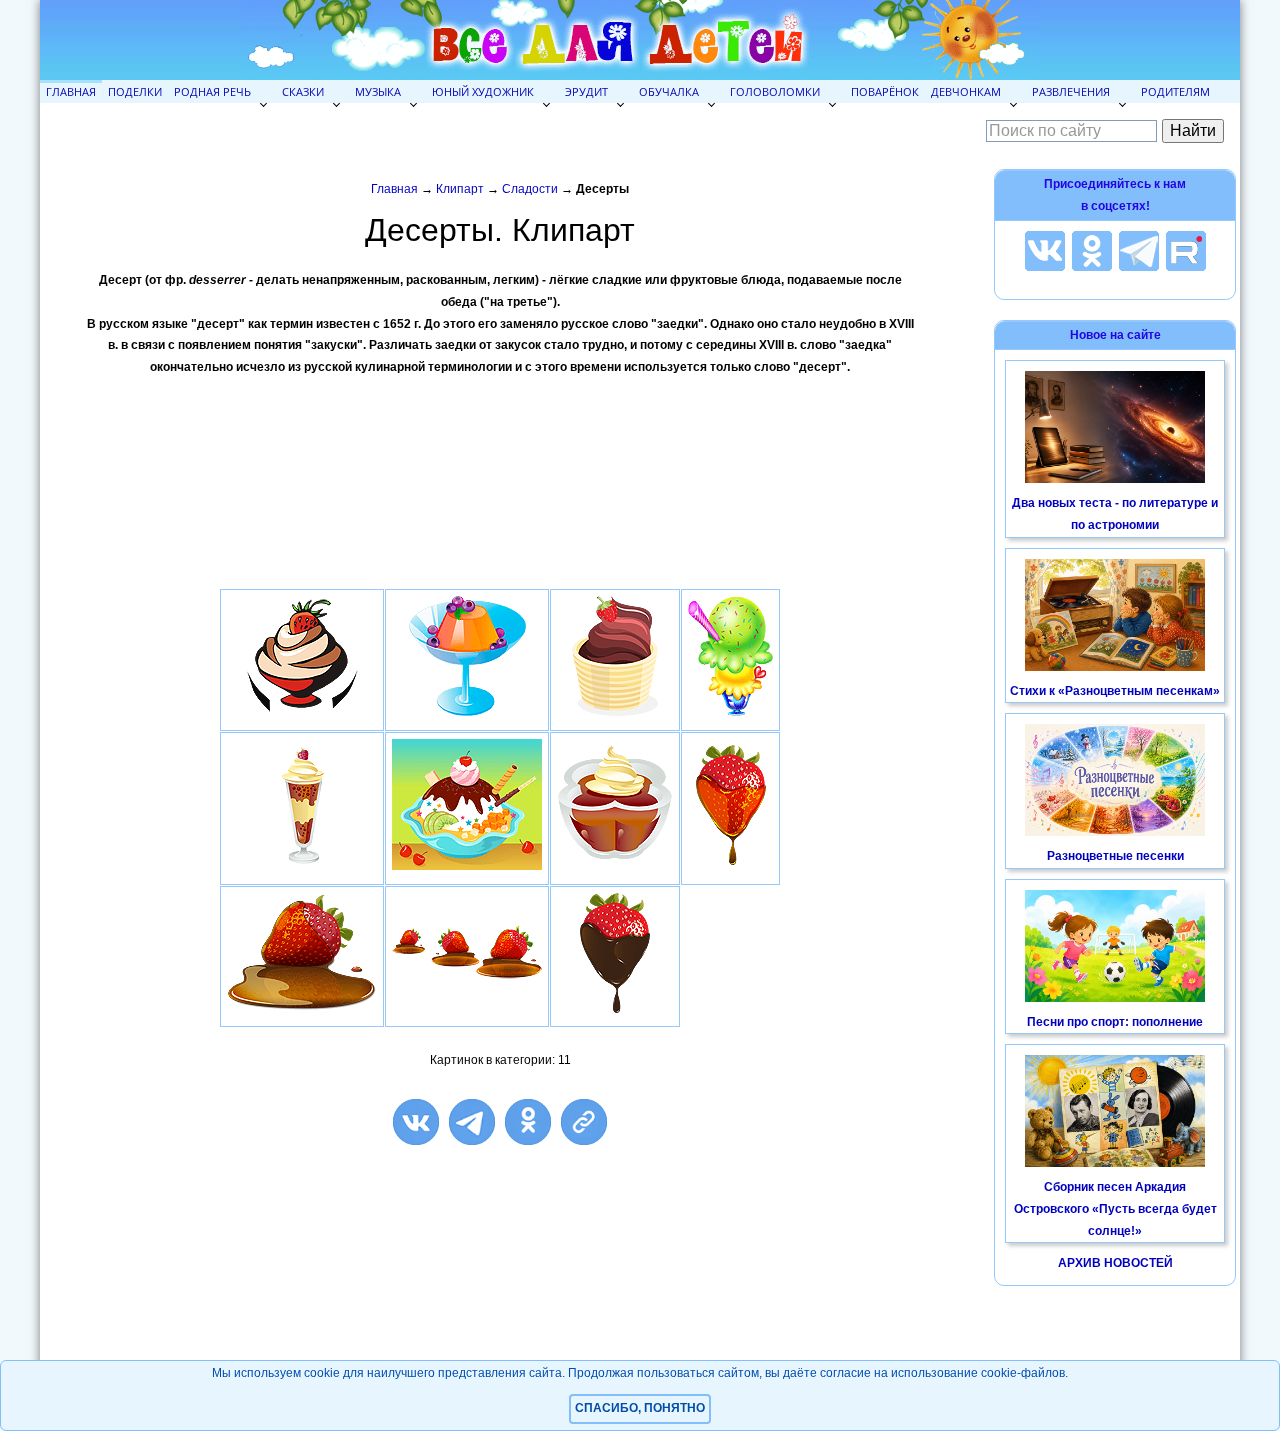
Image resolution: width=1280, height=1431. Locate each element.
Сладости (530, 189)
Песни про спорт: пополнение (1115, 1022)
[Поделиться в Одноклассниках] (528, 1122)
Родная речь (212, 91)
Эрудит (586, 91)
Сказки (303, 91)
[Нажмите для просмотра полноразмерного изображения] (302, 717)
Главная (71, 91)
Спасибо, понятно (640, 1408)
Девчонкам (966, 91)
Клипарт (460, 189)
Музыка (378, 91)
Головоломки (775, 91)
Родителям (1175, 91)
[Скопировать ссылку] (584, 1122)
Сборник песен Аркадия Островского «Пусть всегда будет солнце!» (1115, 1208)
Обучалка (669, 91)
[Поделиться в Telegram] (472, 1122)
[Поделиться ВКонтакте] (416, 1122)
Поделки (135, 91)
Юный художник (483, 91)
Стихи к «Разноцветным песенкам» (1115, 691)
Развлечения (1071, 91)
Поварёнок (885, 91)
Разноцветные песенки (1115, 856)
